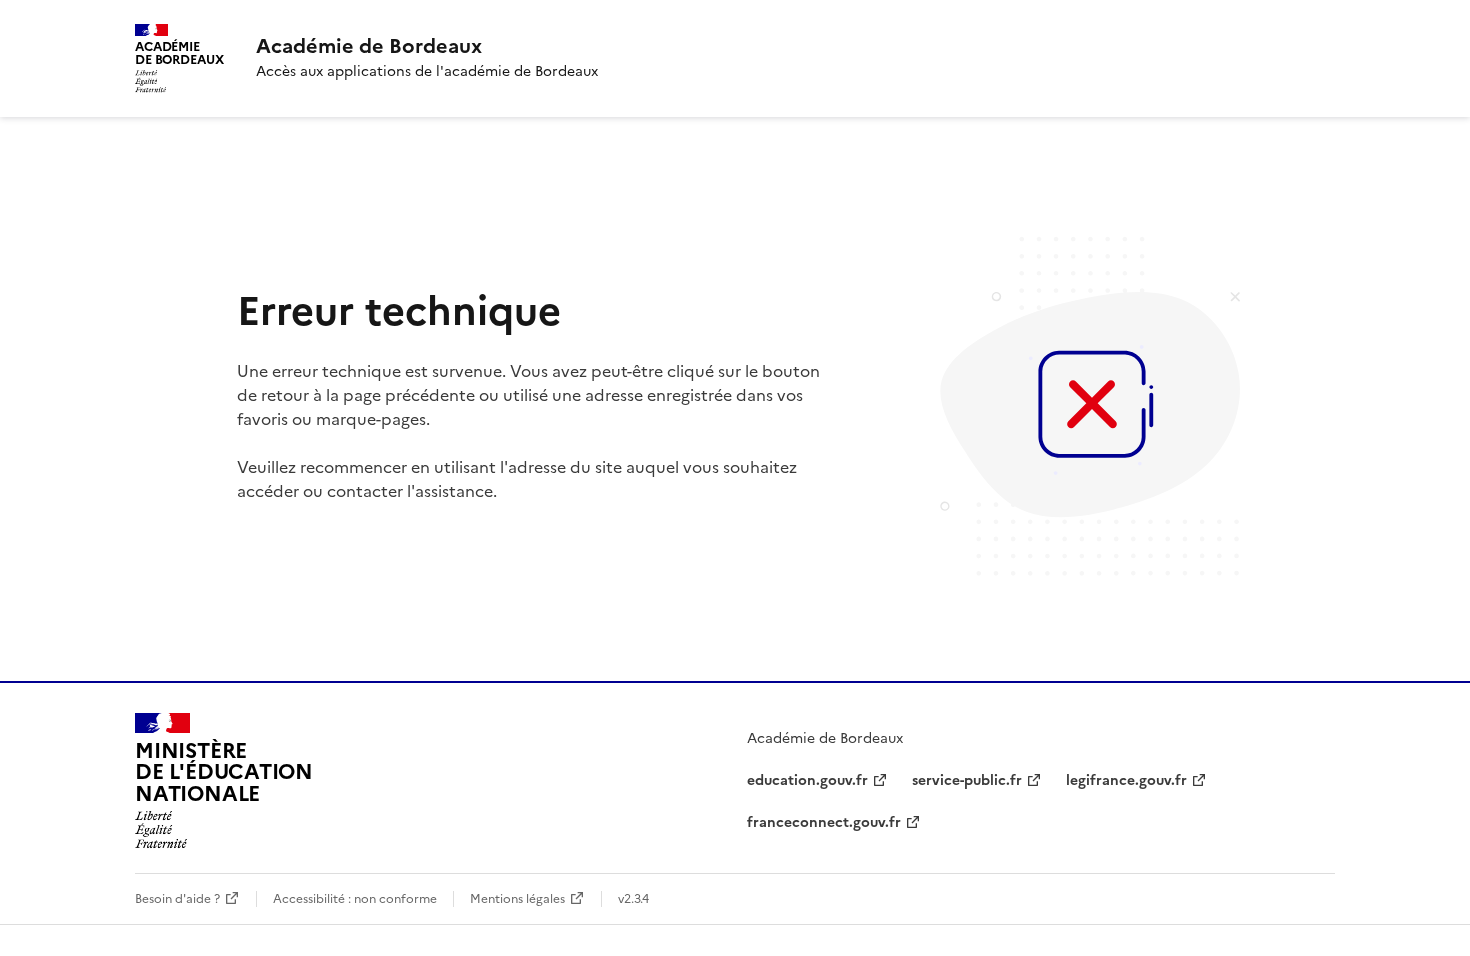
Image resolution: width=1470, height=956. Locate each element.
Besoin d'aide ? (177, 899)
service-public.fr (967, 780)
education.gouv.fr (807, 780)
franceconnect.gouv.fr (824, 822)
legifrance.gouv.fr (1126, 780)
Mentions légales (517, 899)
